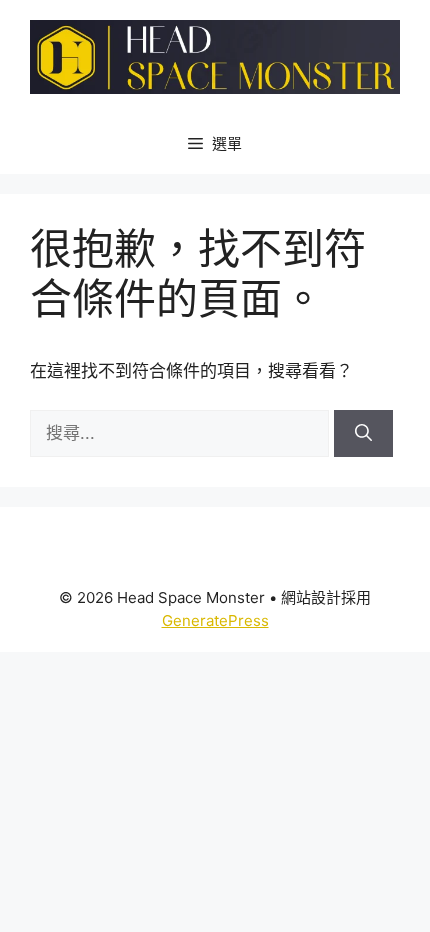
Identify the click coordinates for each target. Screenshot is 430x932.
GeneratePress (215, 620)
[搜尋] (363, 434)
